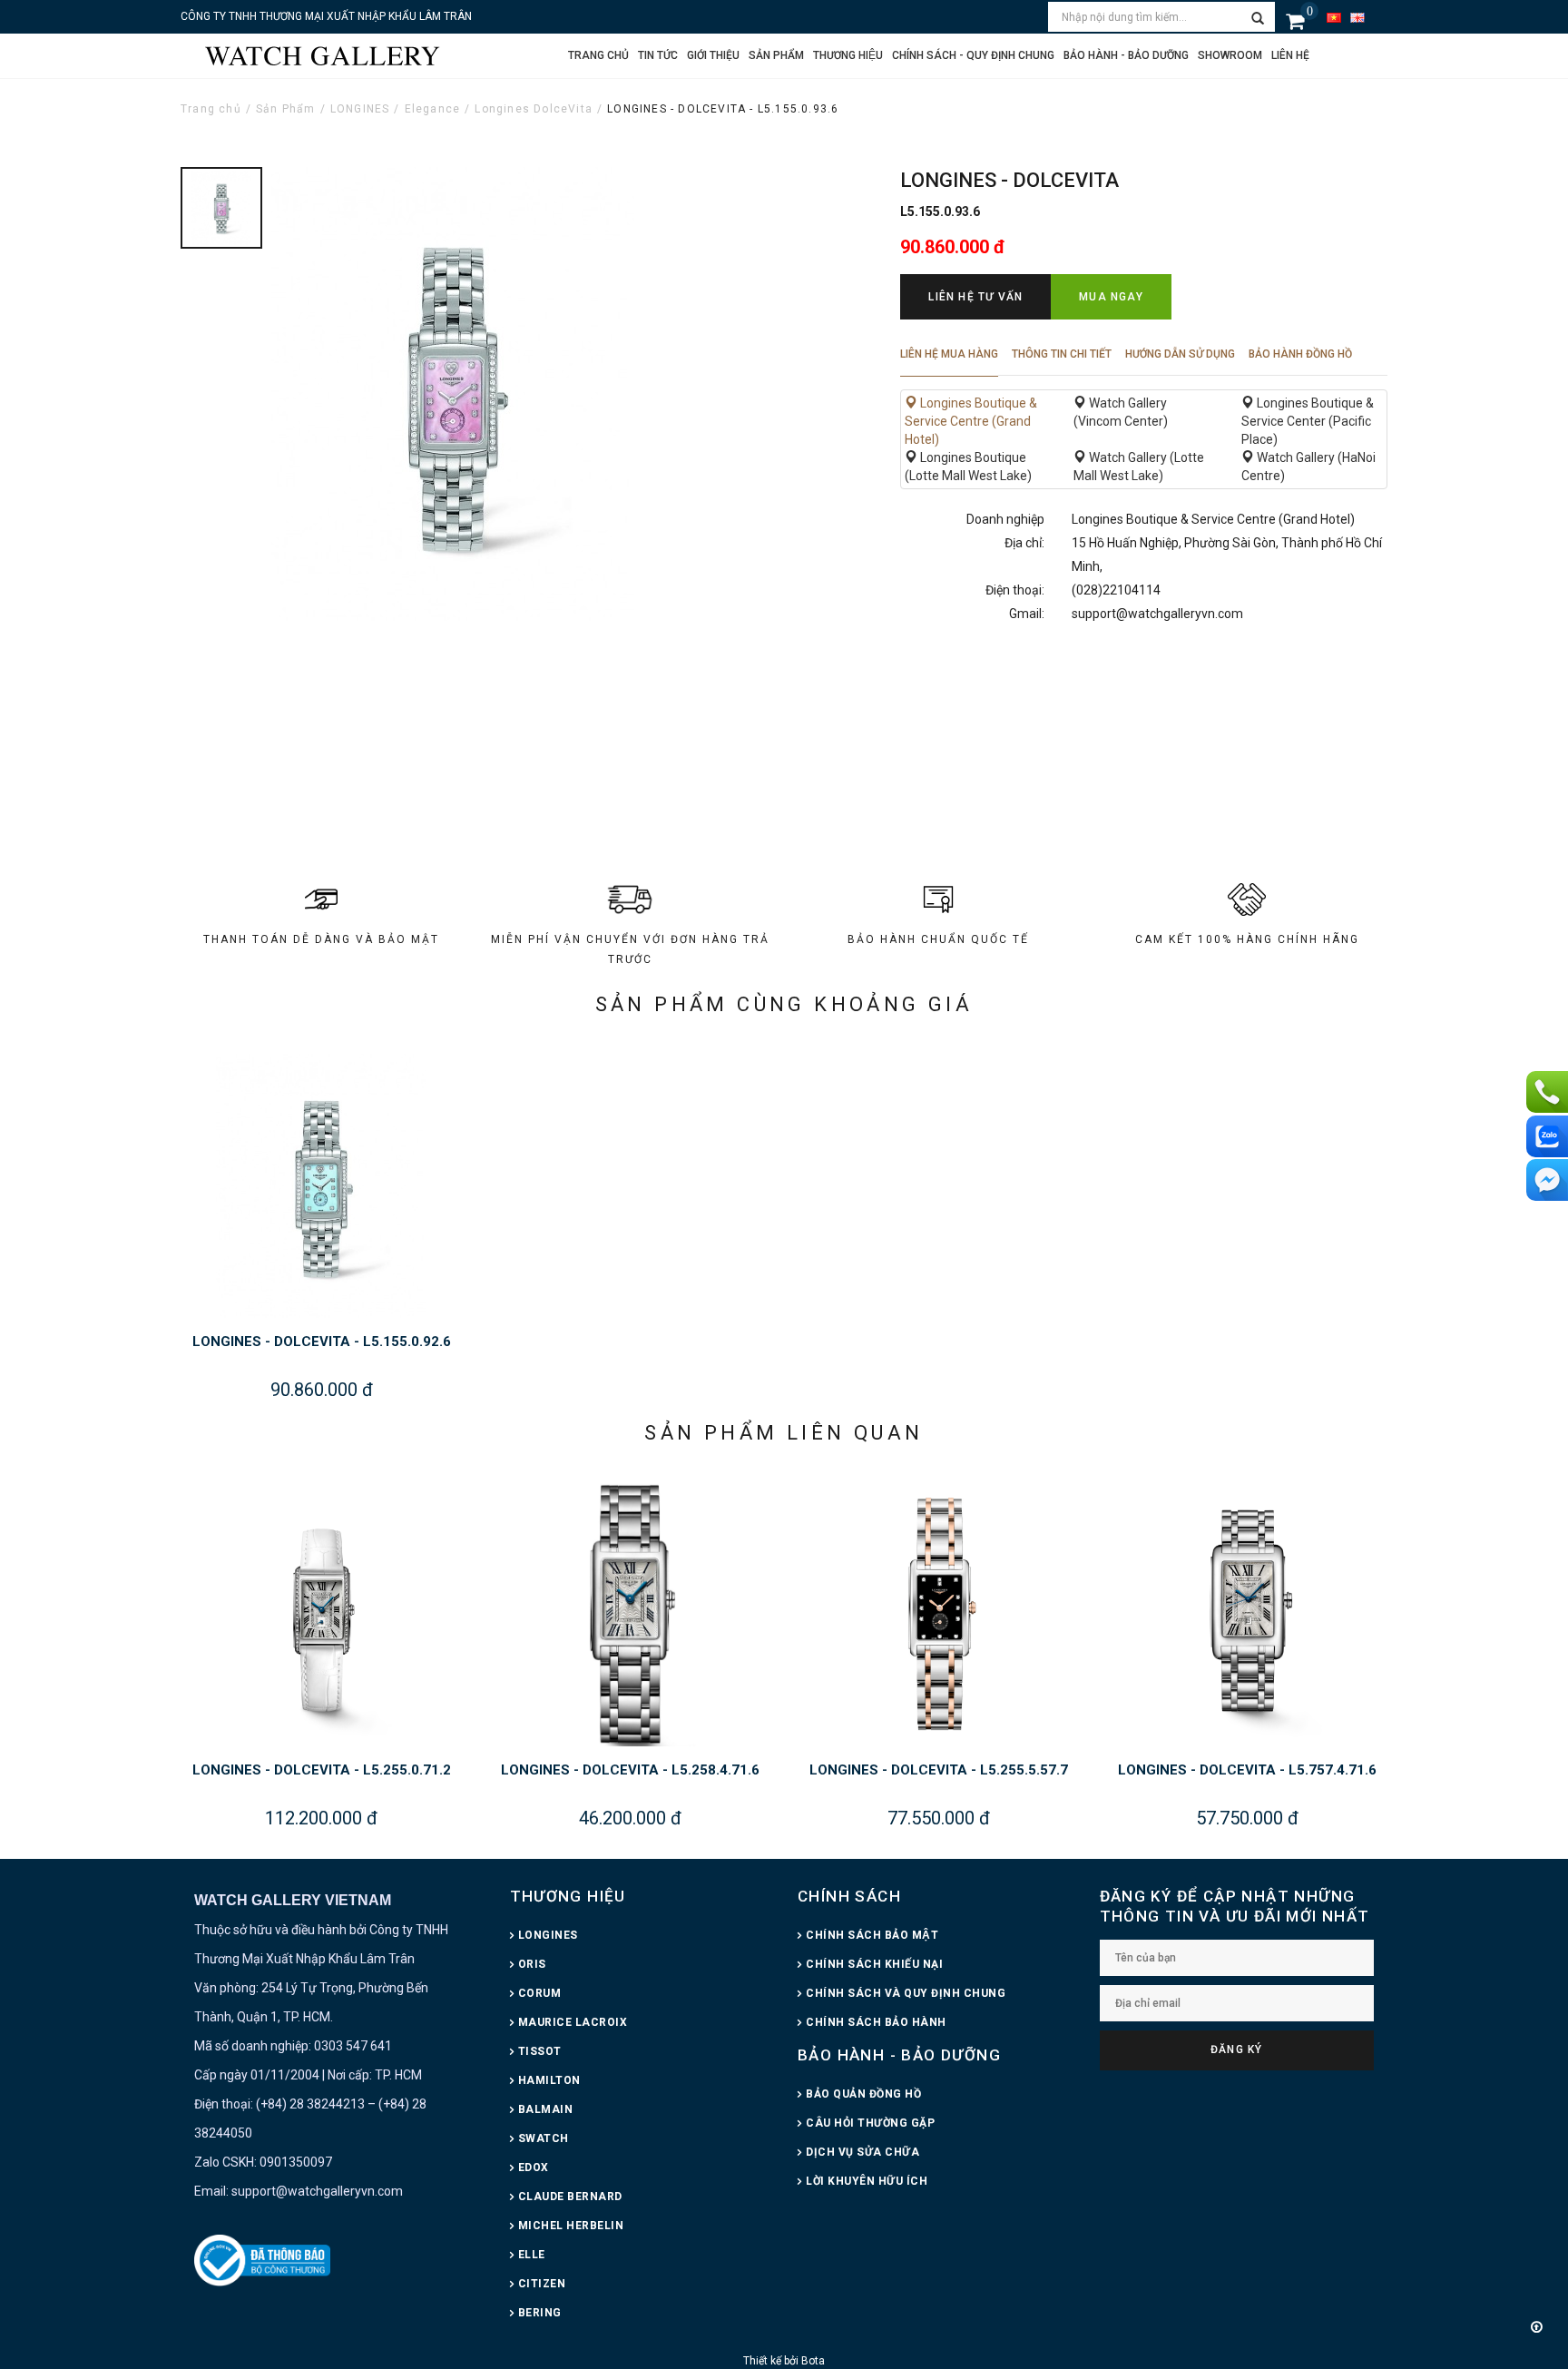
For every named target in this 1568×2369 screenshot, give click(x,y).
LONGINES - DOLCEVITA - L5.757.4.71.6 (1247, 1770)
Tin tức (658, 55)
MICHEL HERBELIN (571, 2226)
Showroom (1230, 55)
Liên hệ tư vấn (975, 297)
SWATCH (544, 2138)
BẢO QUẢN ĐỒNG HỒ (863, 2094)
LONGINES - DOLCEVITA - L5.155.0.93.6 (723, 109)
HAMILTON (549, 2080)
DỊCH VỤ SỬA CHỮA (862, 2152)
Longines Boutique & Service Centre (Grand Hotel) (971, 421)
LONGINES (360, 109)
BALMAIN (546, 2109)
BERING (540, 2313)
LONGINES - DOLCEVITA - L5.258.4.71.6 (630, 1770)
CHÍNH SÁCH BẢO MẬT (872, 1935)
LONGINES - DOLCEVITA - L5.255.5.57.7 (939, 1770)
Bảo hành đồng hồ (1300, 354)
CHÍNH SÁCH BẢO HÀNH (876, 2022)
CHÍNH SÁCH (849, 1896)
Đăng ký (1236, 2050)
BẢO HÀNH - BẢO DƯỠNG (899, 2055)
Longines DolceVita (534, 109)
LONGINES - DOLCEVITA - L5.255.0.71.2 (322, 1770)
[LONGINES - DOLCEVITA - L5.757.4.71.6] (1247, 1613)
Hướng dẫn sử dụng (1180, 354)
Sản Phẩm (286, 109)
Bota (813, 2361)
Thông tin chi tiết (1062, 354)
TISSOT (540, 2051)
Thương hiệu (848, 55)
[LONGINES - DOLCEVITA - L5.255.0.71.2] (321, 1613)
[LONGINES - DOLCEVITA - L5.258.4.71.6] (630, 1613)
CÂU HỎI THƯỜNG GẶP (870, 2123)
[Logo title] (321, 54)
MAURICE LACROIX (573, 2022)
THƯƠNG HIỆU (568, 1896)
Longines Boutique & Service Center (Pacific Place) (1308, 421)
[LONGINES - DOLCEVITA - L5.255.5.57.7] (938, 1613)
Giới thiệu (713, 55)
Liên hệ (1290, 55)
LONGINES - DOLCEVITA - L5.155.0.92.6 (322, 1342)
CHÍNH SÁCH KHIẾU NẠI (874, 1964)
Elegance (433, 109)
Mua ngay (1111, 297)
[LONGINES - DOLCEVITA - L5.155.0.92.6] (321, 1184)
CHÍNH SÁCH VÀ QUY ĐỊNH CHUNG (906, 1993)
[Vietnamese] (1334, 16)
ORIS (532, 1964)
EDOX (534, 2167)
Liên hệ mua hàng (949, 354)
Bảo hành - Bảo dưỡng (1126, 55)
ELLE (532, 2255)
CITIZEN (542, 2284)
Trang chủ (598, 55)
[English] (1357, 16)
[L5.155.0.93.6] (221, 208)
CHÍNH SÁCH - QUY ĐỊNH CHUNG (973, 55)
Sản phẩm (776, 55)
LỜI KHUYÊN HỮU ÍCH (867, 2181)
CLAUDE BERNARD (570, 2197)
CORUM (540, 1993)
